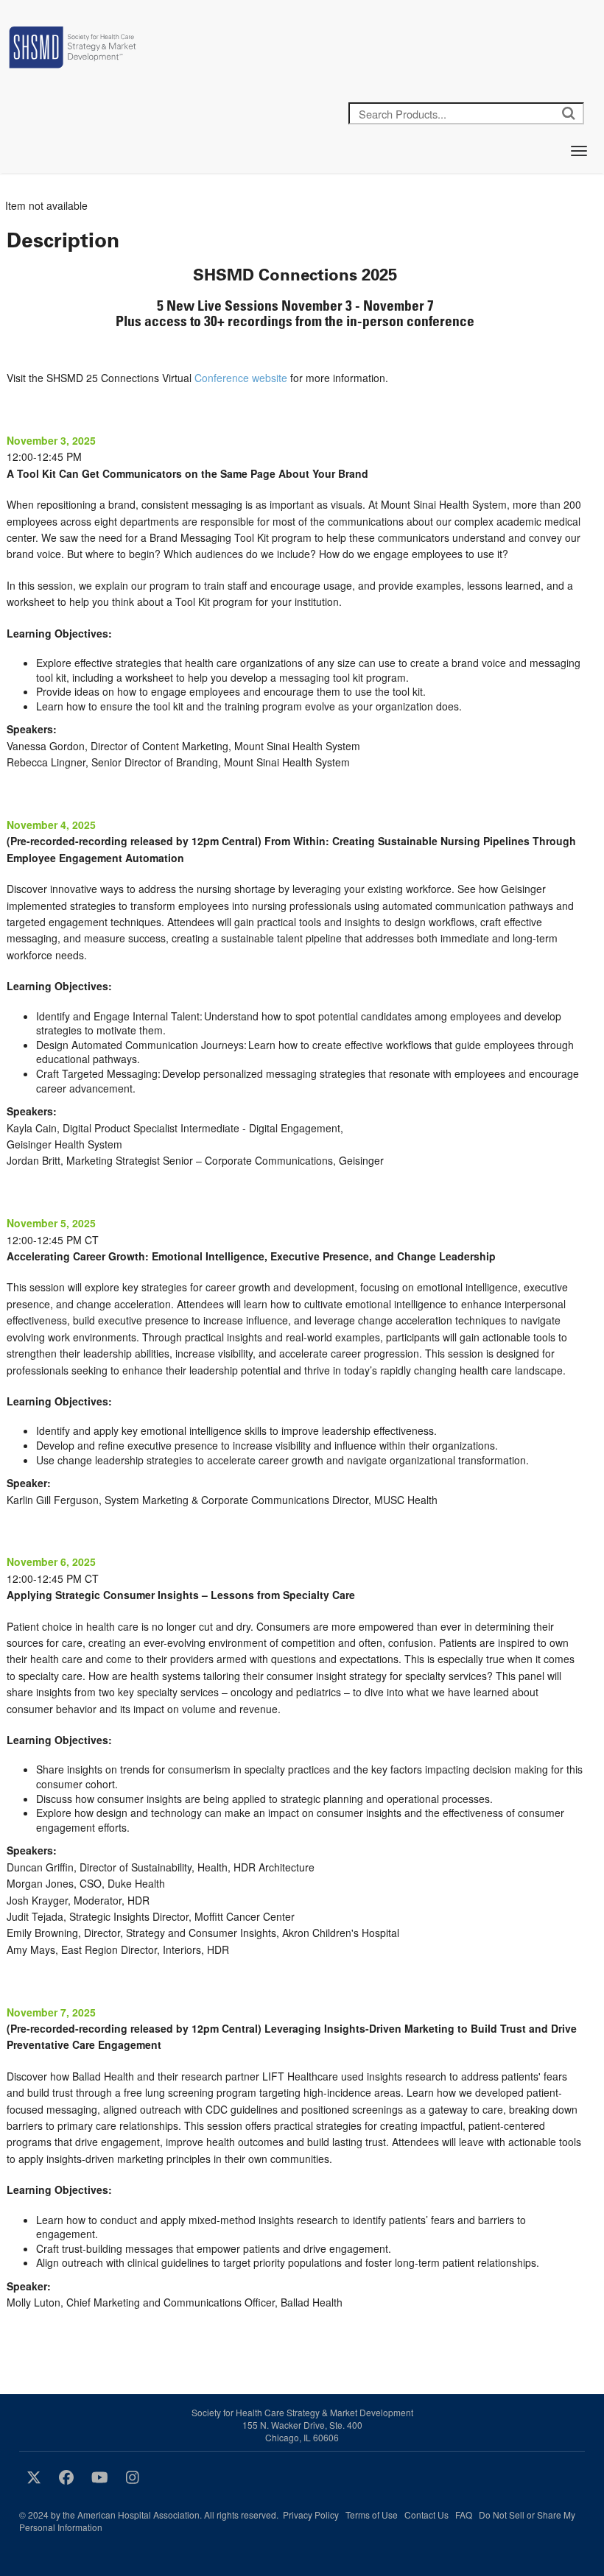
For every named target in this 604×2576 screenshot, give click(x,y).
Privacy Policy (311, 2515)
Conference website (241, 378)
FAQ (464, 2515)
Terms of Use (372, 2515)
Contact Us (426, 2515)
